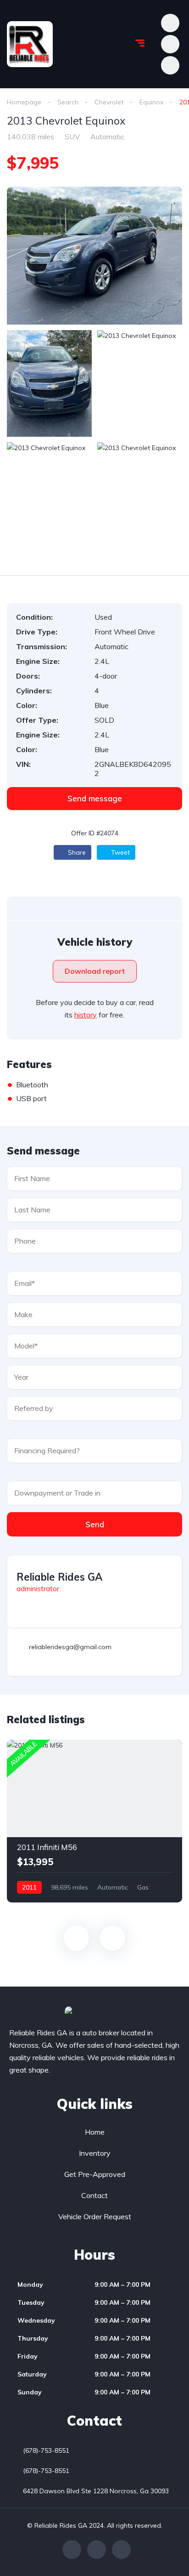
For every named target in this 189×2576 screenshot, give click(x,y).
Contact (94, 2195)
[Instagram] (121, 2550)
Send (95, 1524)
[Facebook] (72, 2550)
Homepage (24, 102)
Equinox (151, 102)
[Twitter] (97, 2550)
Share (76, 852)
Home (95, 2132)
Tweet (120, 852)
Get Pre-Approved (95, 2174)
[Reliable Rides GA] (30, 44)
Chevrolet (109, 102)
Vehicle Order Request (95, 2216)
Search (68, 102)
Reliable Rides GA (59, 1577)
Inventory (95, 2153)
